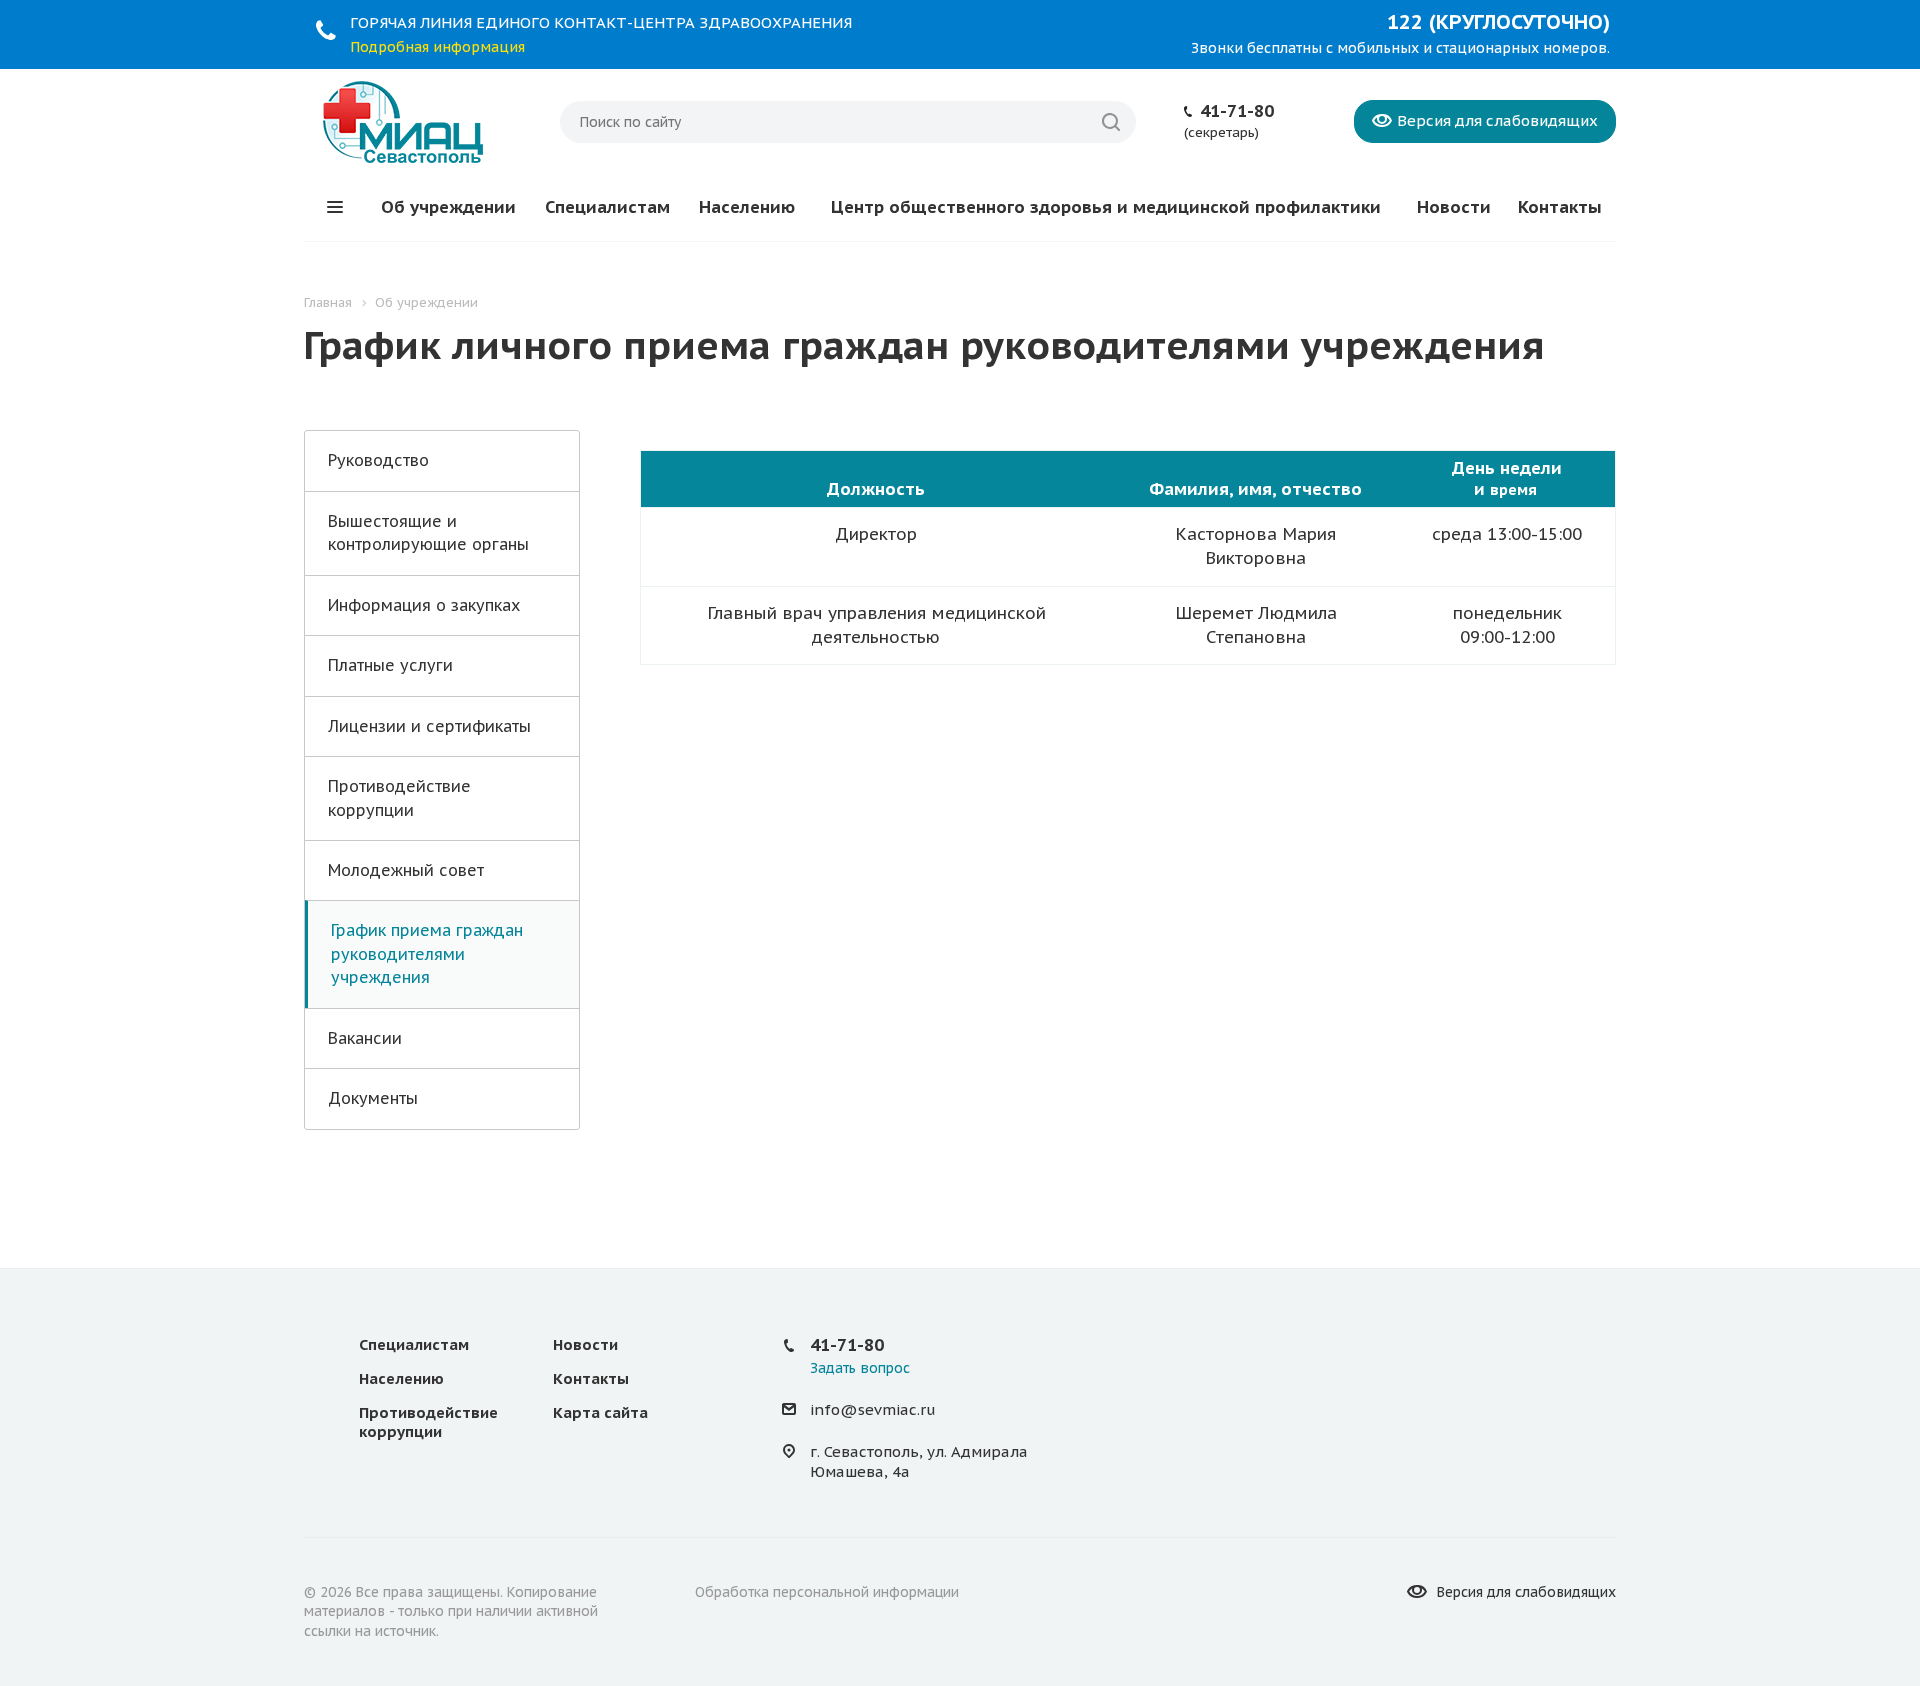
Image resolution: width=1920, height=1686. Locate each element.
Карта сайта (600, 1412)
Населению (747, 207)
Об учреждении (448, 207)
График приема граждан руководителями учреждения (427, 953)
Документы (373, 1098)
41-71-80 (1237, 111)
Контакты (1560, 207)
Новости (1454, 207)
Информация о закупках (424, 605)
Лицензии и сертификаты (429, 726)
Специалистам (607, 207)
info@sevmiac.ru (873, 1409)
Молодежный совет (406, 870)
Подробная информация (437, 47)
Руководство (378, 460)
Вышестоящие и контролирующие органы (428, 532)
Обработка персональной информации (827, 1592)
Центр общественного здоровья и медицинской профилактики (1106, 207)
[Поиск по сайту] (1111, 122)
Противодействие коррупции (399, 797)
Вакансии (365, 1038)
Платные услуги (390, 665)
